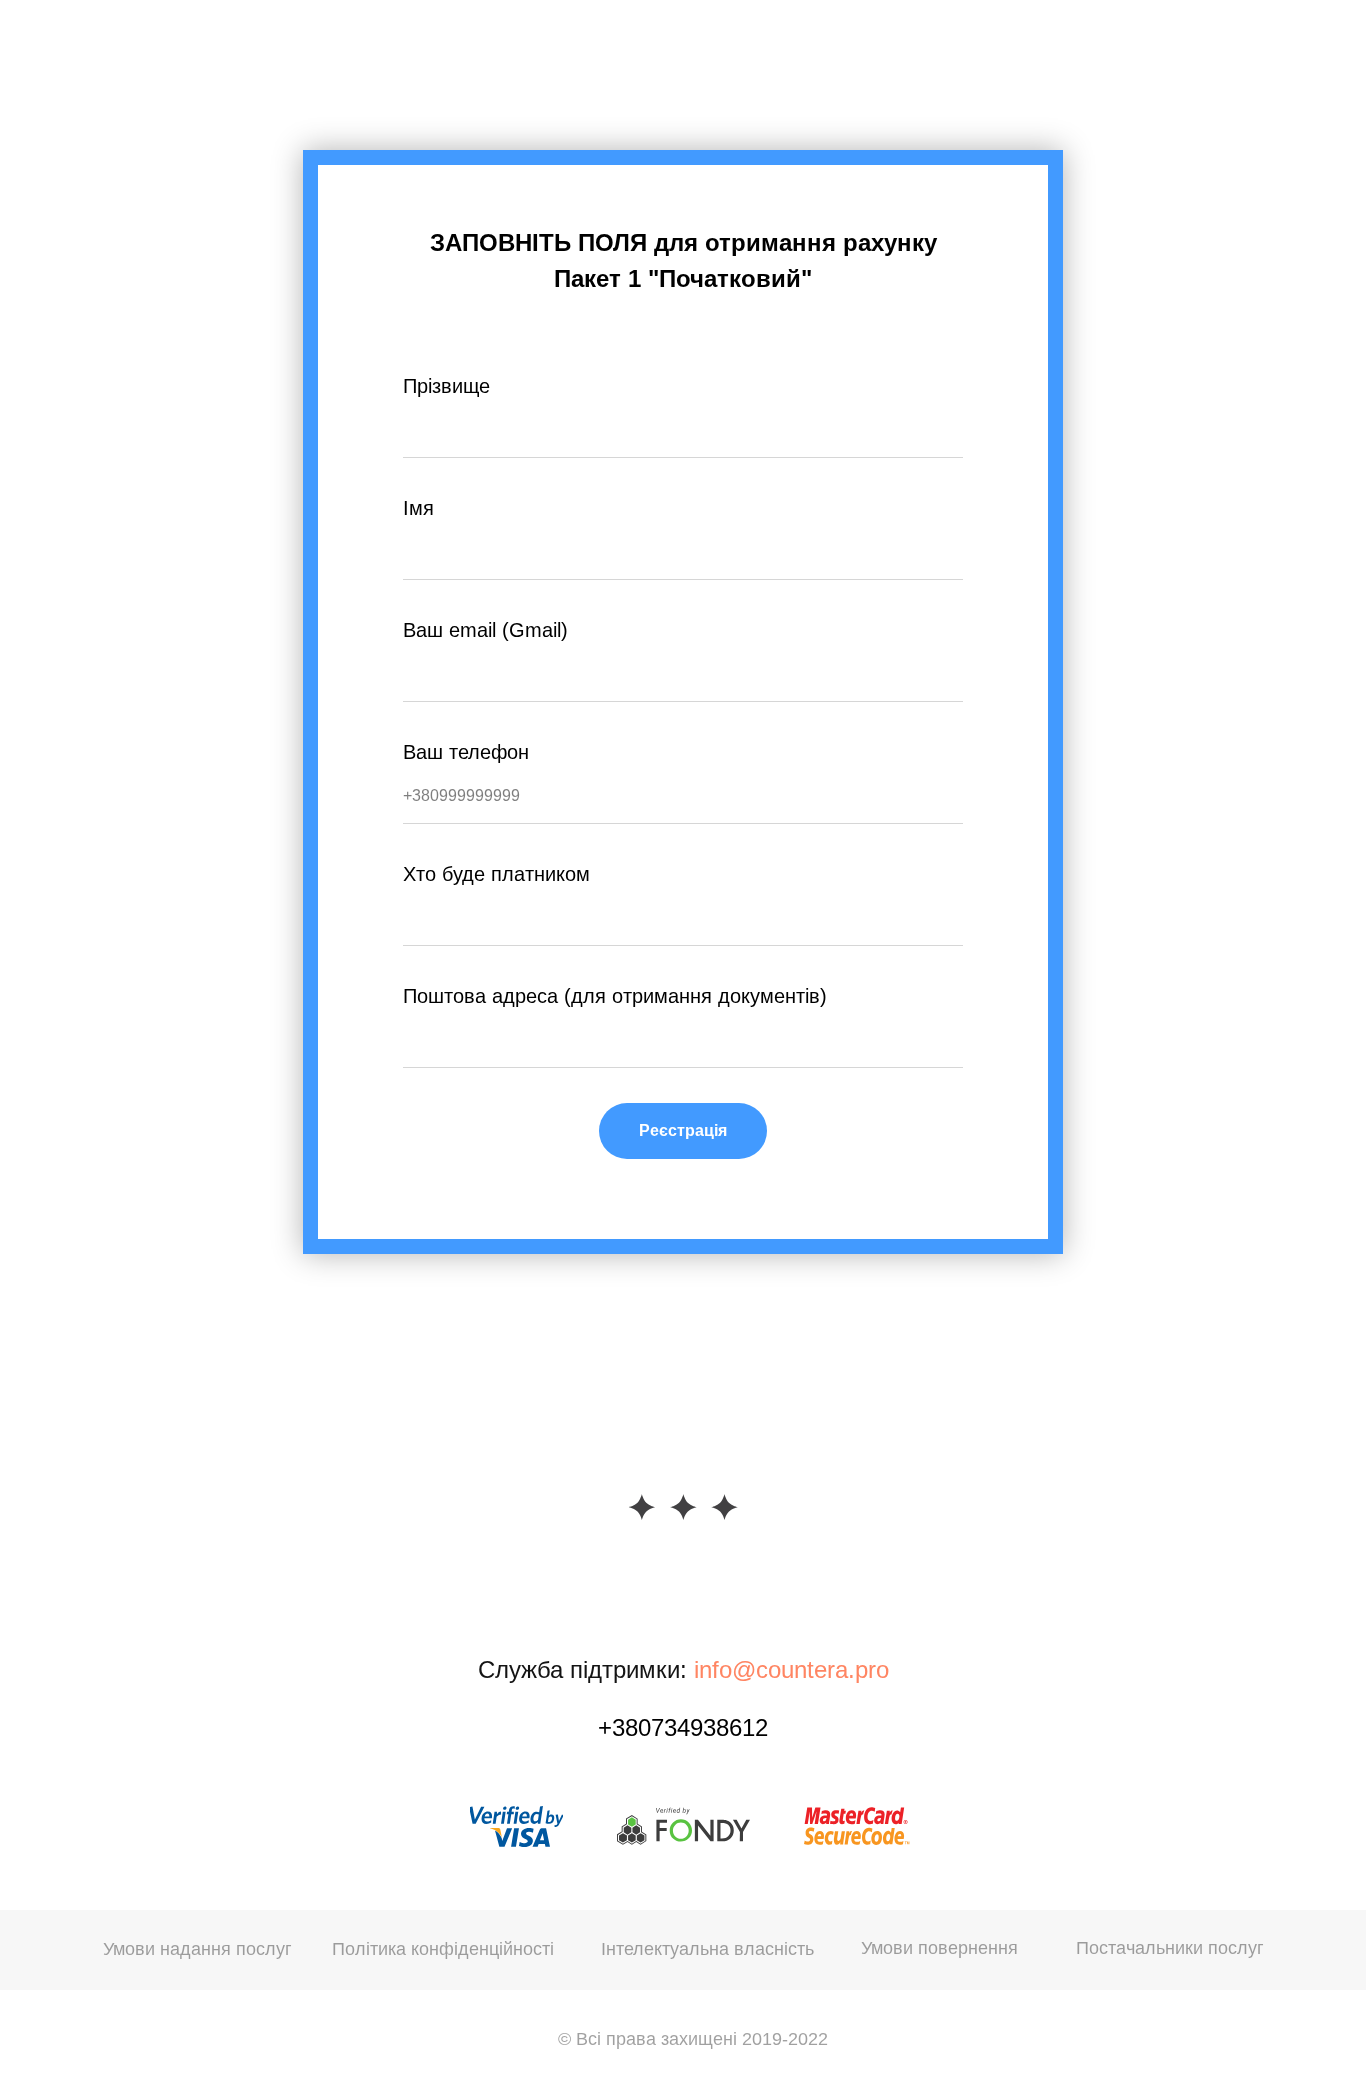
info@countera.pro (791, 1669)
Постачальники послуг (1170, 1948)
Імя (418, 508)
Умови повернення (939, 1948)
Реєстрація (683, 1130)
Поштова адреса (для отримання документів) (615, 996)
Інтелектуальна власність (707, 1949)
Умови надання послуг (197, 1949)
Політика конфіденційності (443, 1949)
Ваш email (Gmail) (485, 630)
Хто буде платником (496, 874)
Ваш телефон (466, 752)
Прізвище (446, 386)
